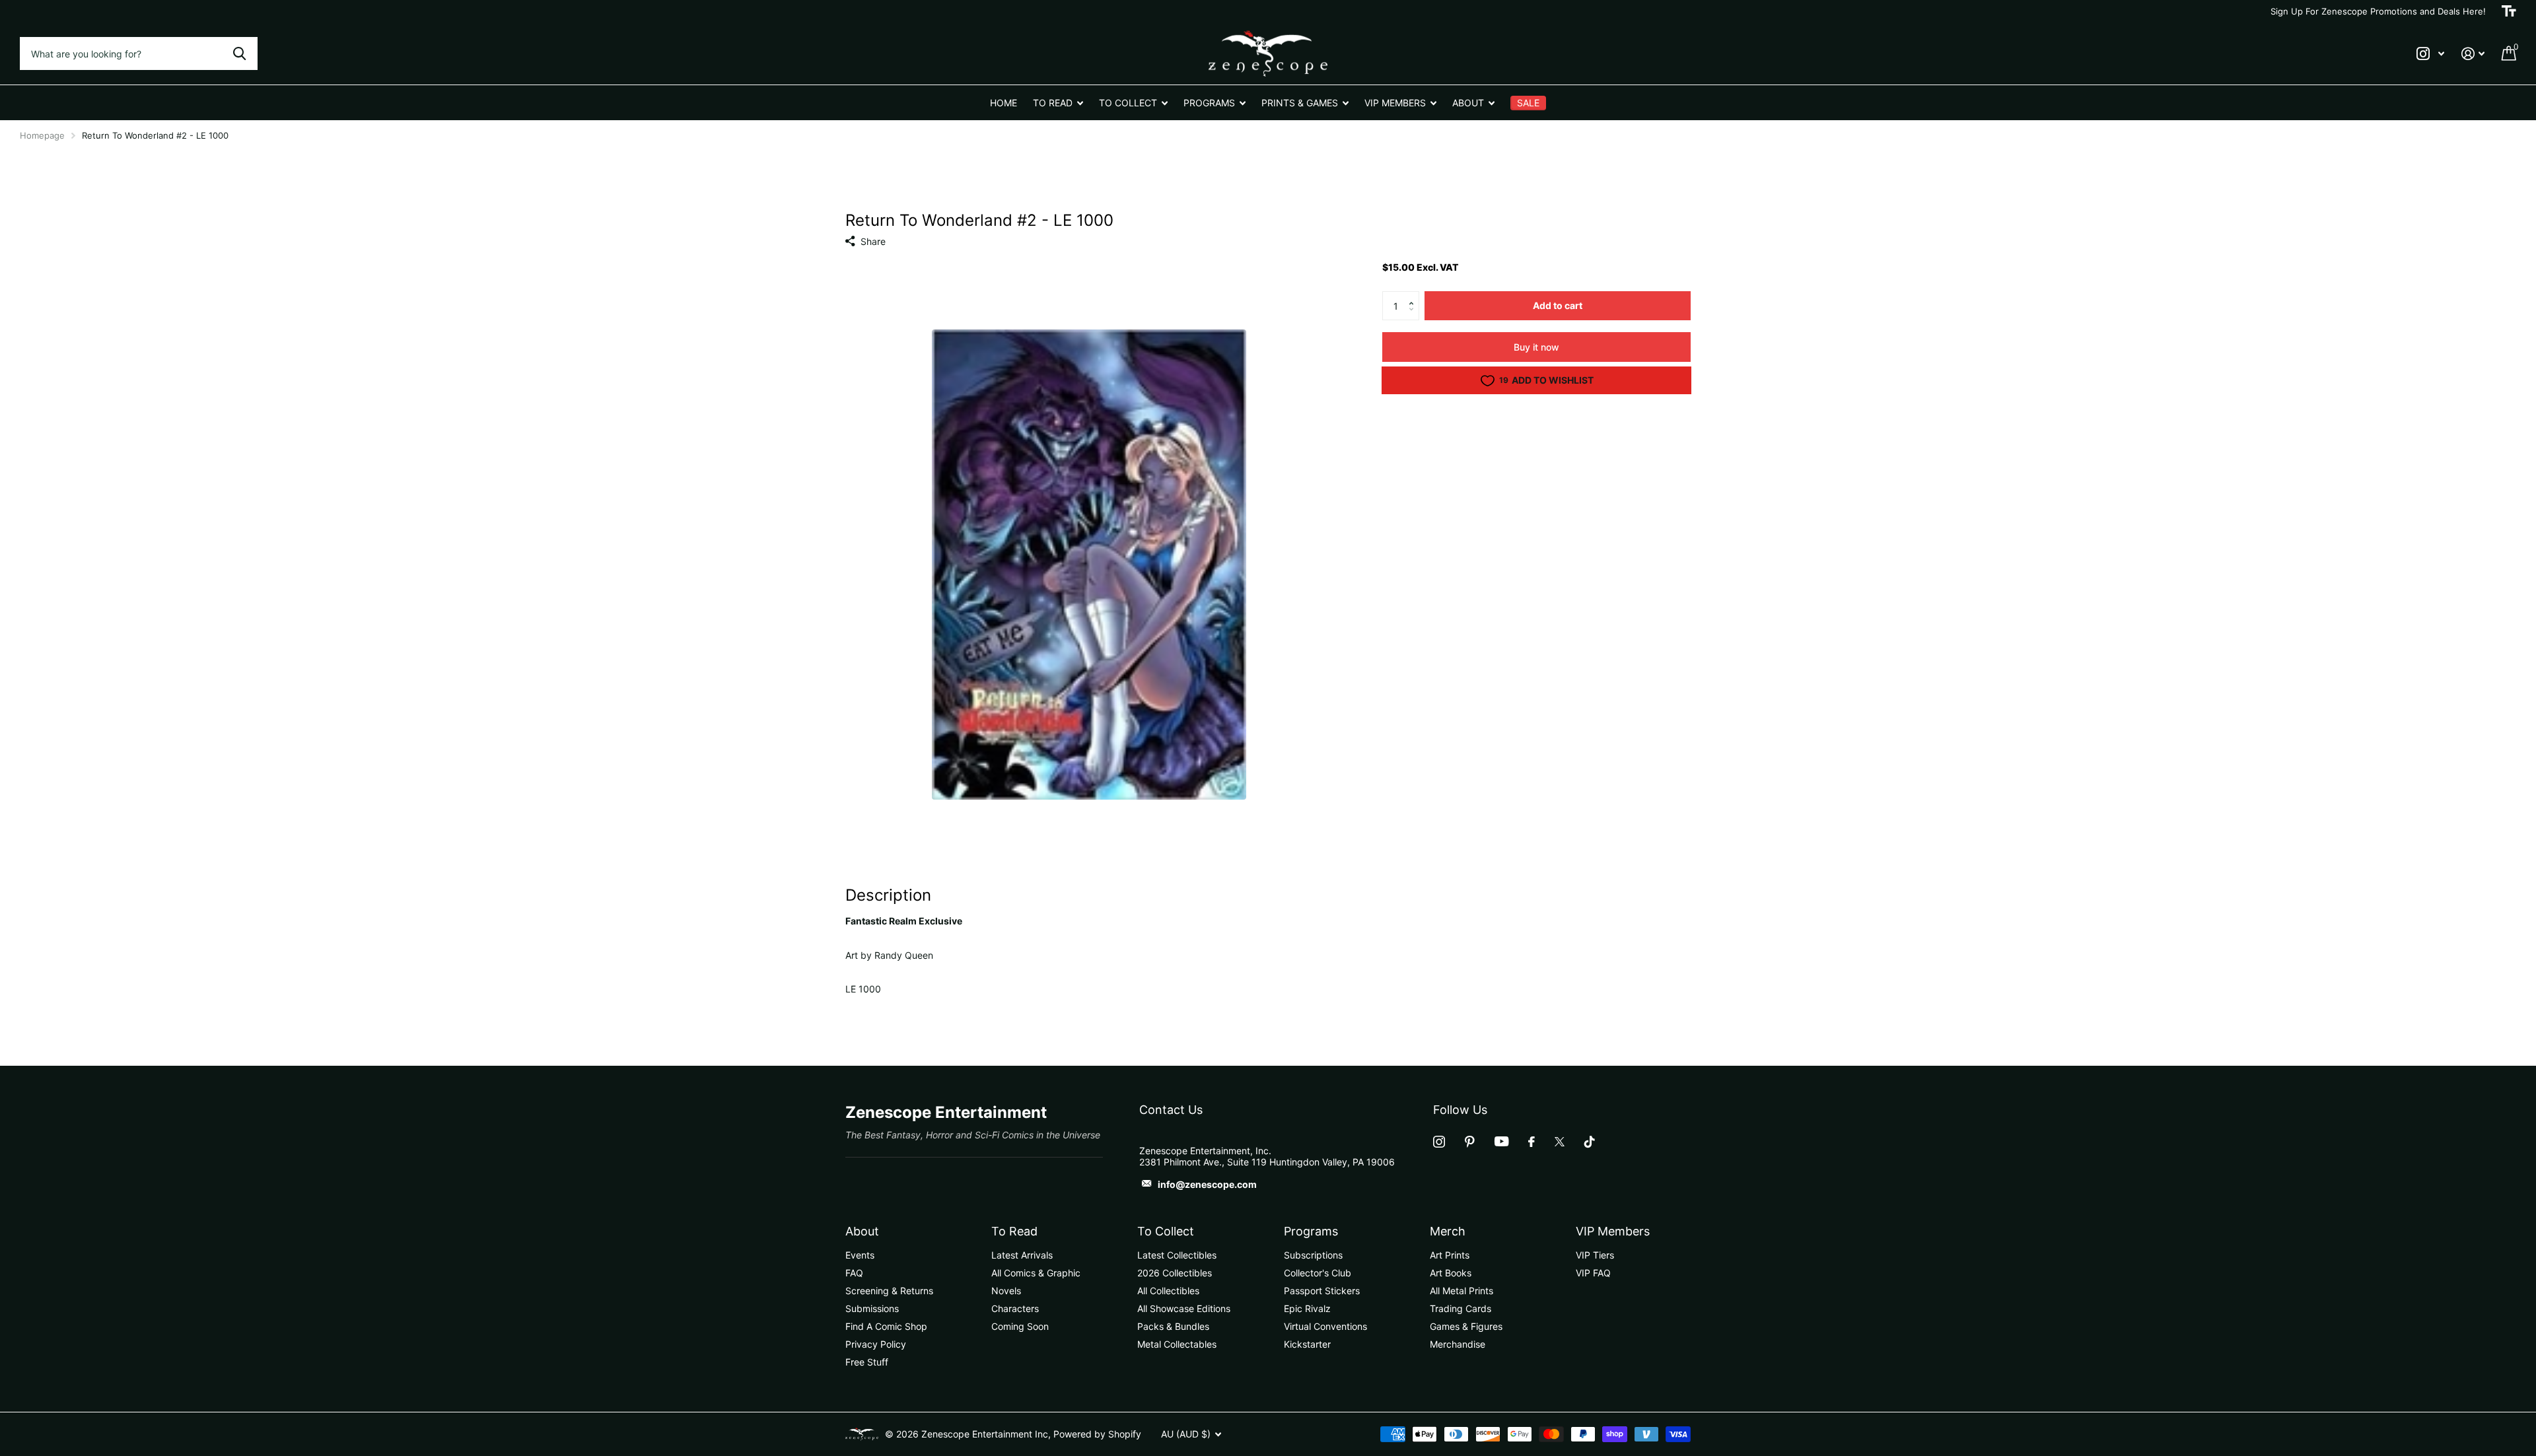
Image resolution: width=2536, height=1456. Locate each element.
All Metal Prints (1462, 1291)
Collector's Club (1318, 1273)
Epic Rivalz (1307, 1308)
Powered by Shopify (1097, 1434)
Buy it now (1536, 347)
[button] (1414, 295)
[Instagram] (1439, 1142)
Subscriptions (1313, 1255)
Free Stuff (867, 1362)
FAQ (854, 1273)
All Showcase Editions (1184, 1308)
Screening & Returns (889, 1291)
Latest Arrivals (1022, 1255)
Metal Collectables (1177, 1344)
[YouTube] (1501, 1141)
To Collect (1166, 1231)
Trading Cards (1461, 1308)
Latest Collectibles (1177, 1255)
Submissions (872, 1308)
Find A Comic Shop (886, 1326)
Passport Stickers (1322, 1291)
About (862, 1231)
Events (860, 1255)
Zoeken (239, 53)
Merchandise (1458, 1344)
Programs (1311, 1231)
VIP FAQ (1593, 1273)
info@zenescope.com (1207, 1184)
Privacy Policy (876, 1344)
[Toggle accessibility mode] (2509, 11)
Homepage (42, 135)
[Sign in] (2473, 54)
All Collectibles (1168, 1291)
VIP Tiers (1595, 1255)
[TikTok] (1590, 1142)
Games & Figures (1466, 1326)
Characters (1015, 1308)
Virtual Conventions (1325, 1326)
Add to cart (1558, 305)
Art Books (1451, 1273)
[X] (1560, 1142)
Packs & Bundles (1173, 1326)
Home (1004, 103)
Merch (1448, 1231)
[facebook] (1532, 1142)
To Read (1014, 1231)
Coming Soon (1020, 1326)
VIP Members (1613, 1231)
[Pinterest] (1470, 1142)
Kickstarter (1307, 1344)
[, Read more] (2430, 54)
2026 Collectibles (1175, 1273)
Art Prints (1450, 1255)
